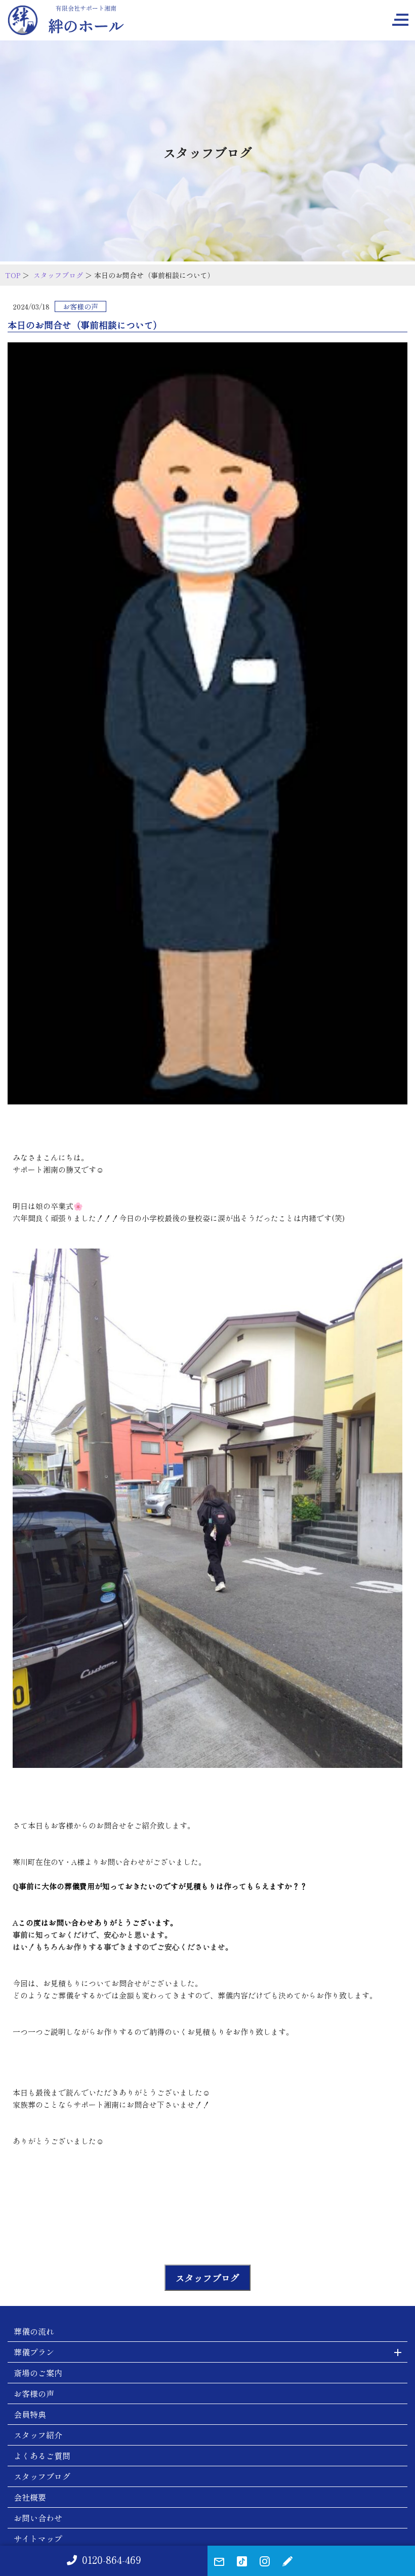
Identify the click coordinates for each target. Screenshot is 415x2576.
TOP (13, 275)
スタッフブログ (58, 275)
